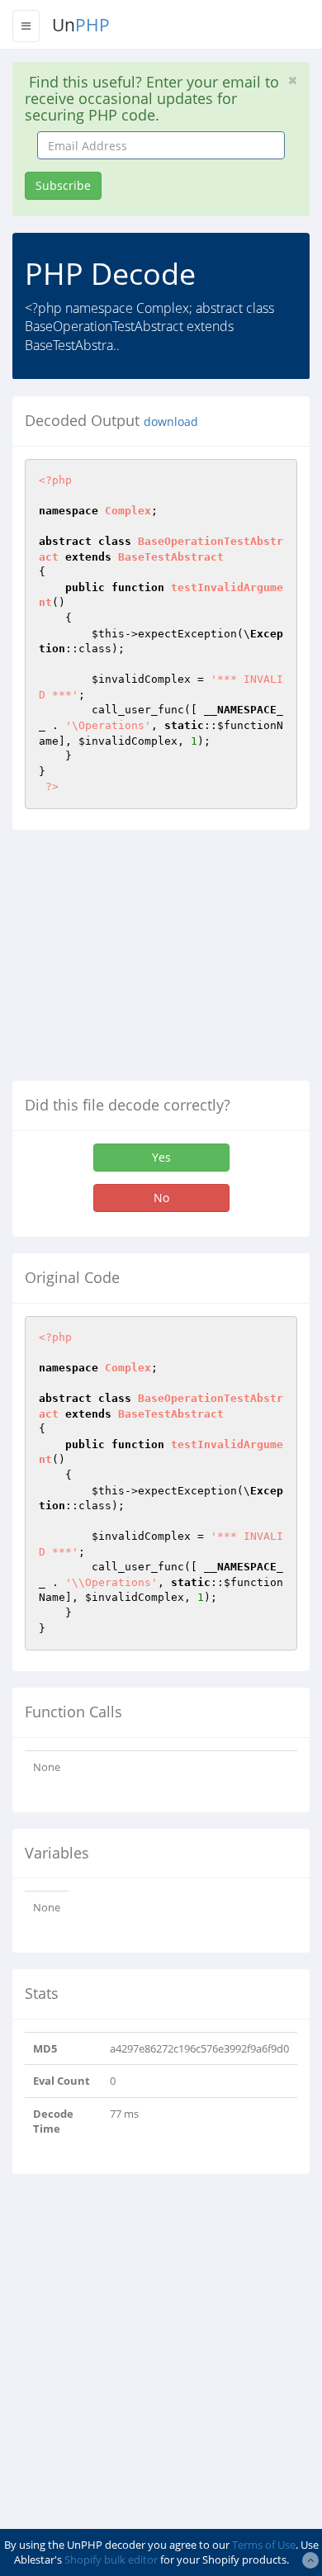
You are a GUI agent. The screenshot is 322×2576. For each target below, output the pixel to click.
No (161, 1198)
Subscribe (63, 185)
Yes (161, 1157)
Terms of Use (264, 2545)
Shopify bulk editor (111, 2559)
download (171, 422)
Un (81, 25)
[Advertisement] (151, 962)
